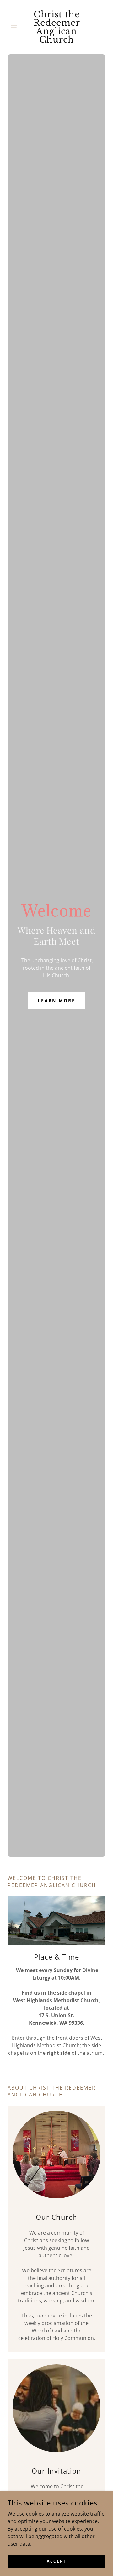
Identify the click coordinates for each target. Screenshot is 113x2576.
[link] (56, 27)
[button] (15, 27)
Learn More (57, 1001)
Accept (56, 2561)
